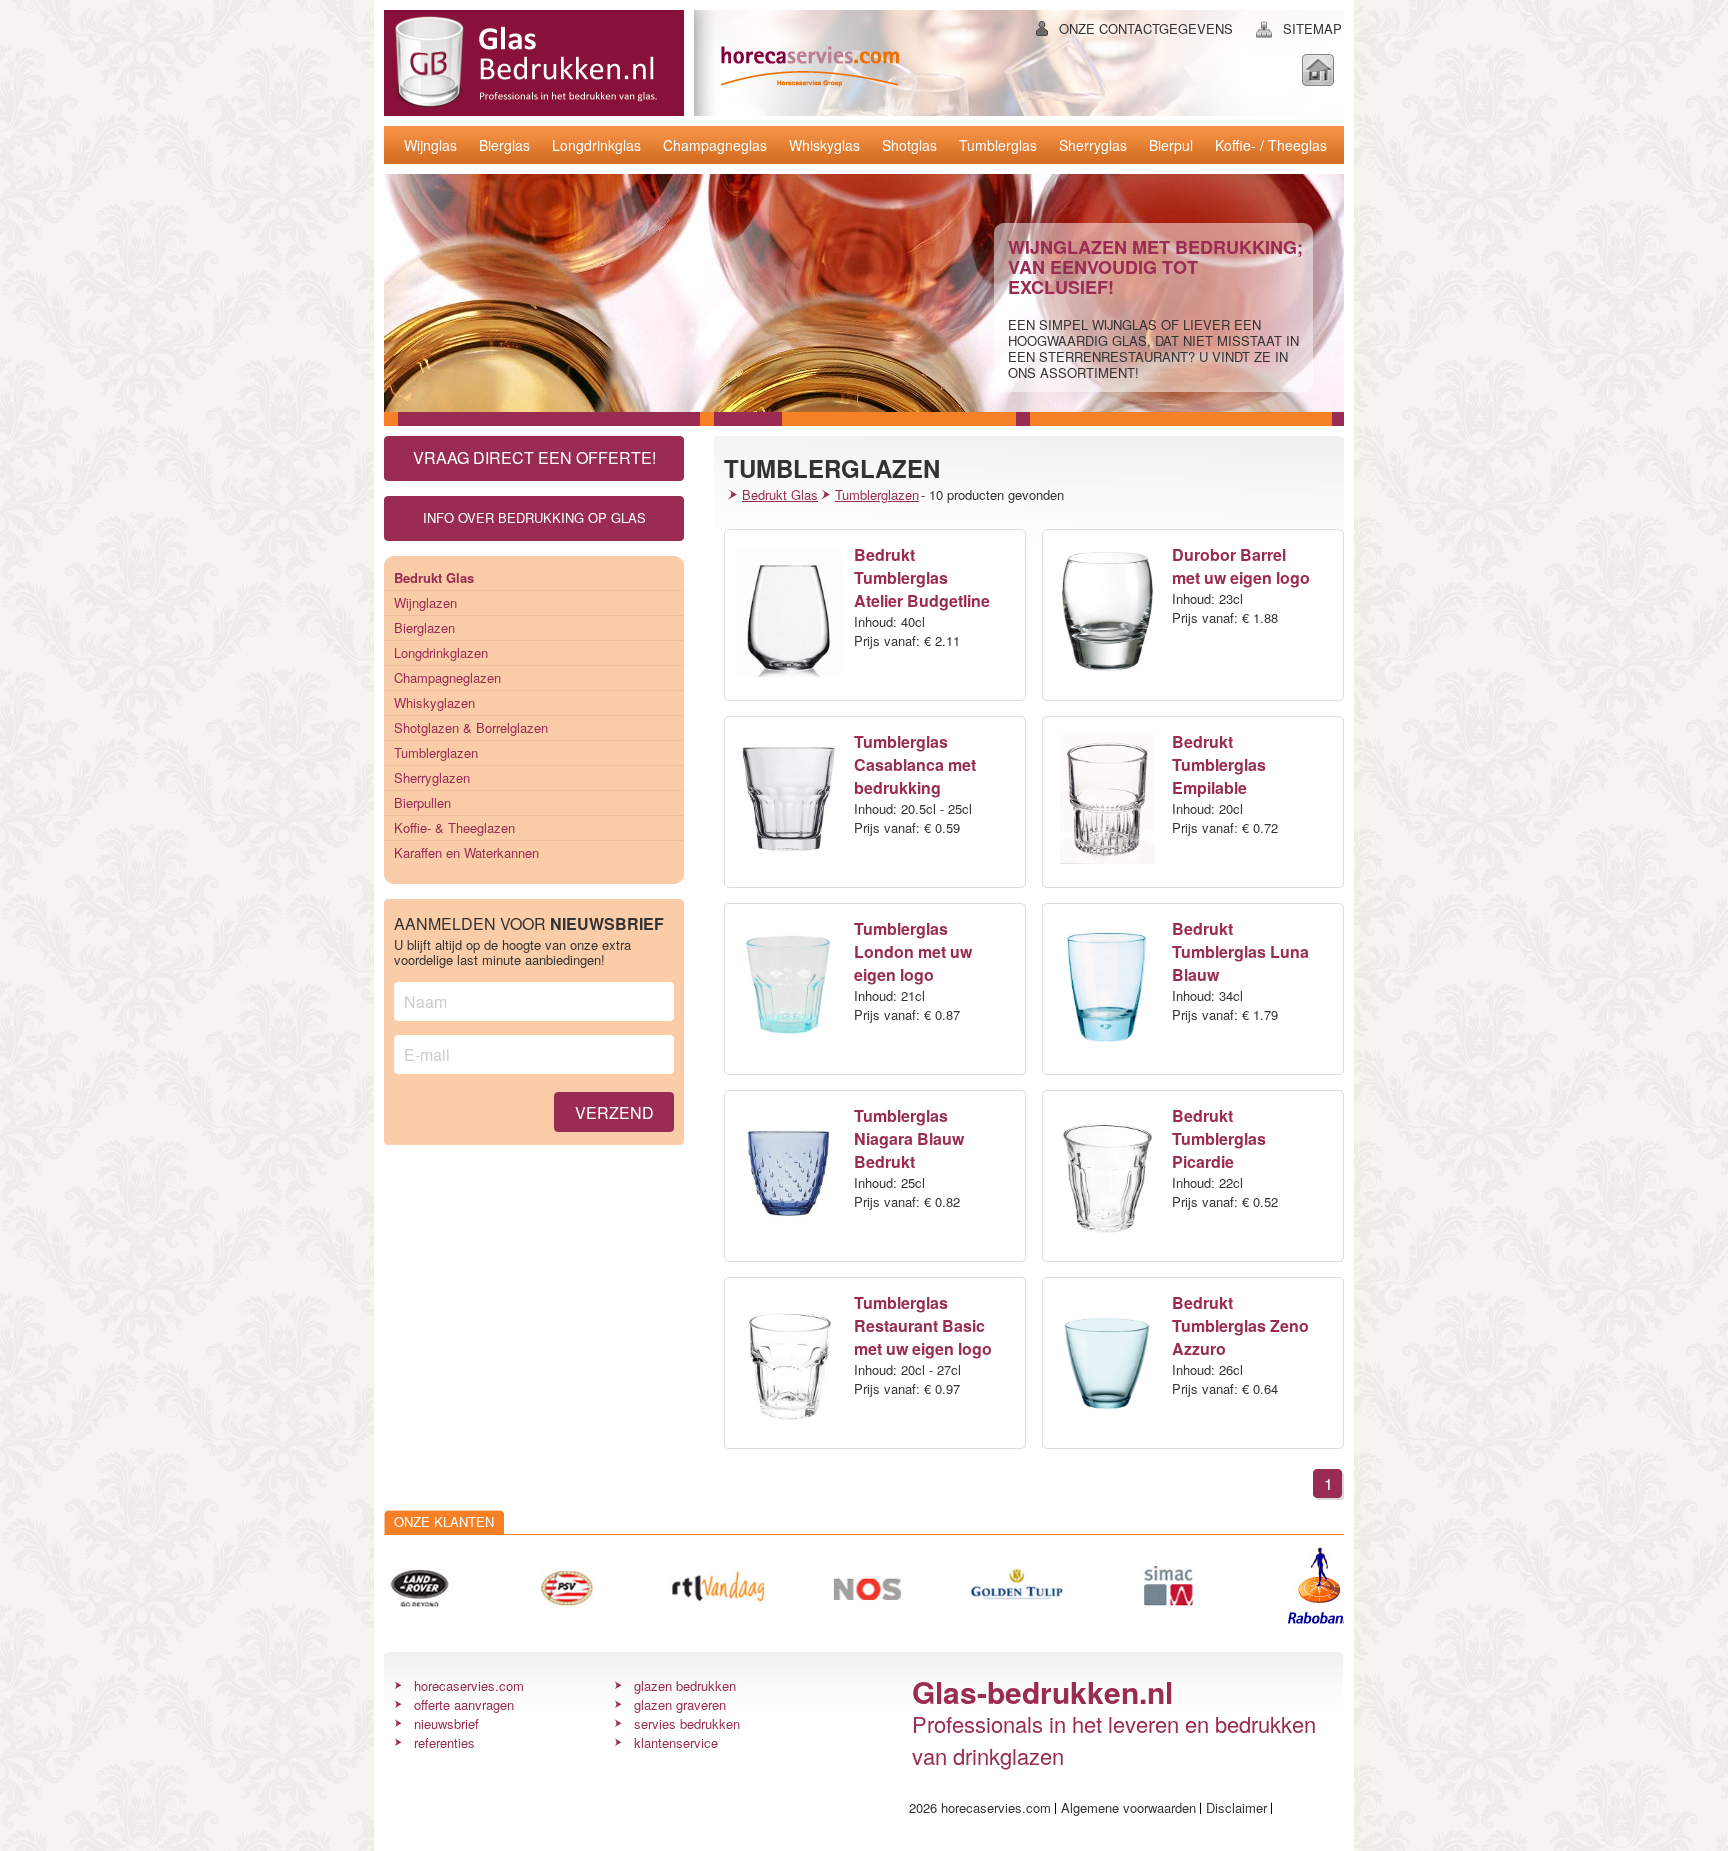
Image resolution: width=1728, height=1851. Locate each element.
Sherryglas (1093, 145)
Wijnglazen (425, 602)
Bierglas (504, 145)
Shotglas (909, 145)
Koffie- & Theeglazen (454, 827)
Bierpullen (422, 802)
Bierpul (1171, 145)
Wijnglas (430, 145)
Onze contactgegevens (1146, 28)
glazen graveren (680, 1704)
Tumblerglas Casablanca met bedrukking (915, 764)
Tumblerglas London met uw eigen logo (913, 951)
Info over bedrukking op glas (534, 517)
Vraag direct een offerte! (534, 457)
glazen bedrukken (685, 1685)
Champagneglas (715, 145)
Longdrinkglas (596, 145)
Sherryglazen (432, 777)
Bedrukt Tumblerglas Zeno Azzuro (1240, 1325)
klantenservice (676, 1742)
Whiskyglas (824, 145)
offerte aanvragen (464, 1704)
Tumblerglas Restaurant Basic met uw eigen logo (923, 1325)
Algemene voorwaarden (1128, 1807)
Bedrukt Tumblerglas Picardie (1219, 1138)
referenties (444, 1742)
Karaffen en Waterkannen (466, 852)
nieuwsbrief (446, 1723)
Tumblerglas (998, 145)
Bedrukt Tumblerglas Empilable (1219, 764)
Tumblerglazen (436, 752)
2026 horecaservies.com (980, 1807)
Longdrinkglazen (441, 652)
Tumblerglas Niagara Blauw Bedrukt (909, 1138)
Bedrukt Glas (780, 494)
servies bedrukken (687, 1723)
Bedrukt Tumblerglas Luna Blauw (1240, 951)
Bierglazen (424, 627)
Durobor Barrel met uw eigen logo (1241, 566)
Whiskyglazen (434, 702)
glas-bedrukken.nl (525, 63)
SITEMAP (1312, 28)
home (1318, 70)
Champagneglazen (447, 677)
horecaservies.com (469, 1685)
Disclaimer (1236, 1807)
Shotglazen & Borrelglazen (471, 727)
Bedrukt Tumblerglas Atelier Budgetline (922, 577)
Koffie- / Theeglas (1271, 145)
